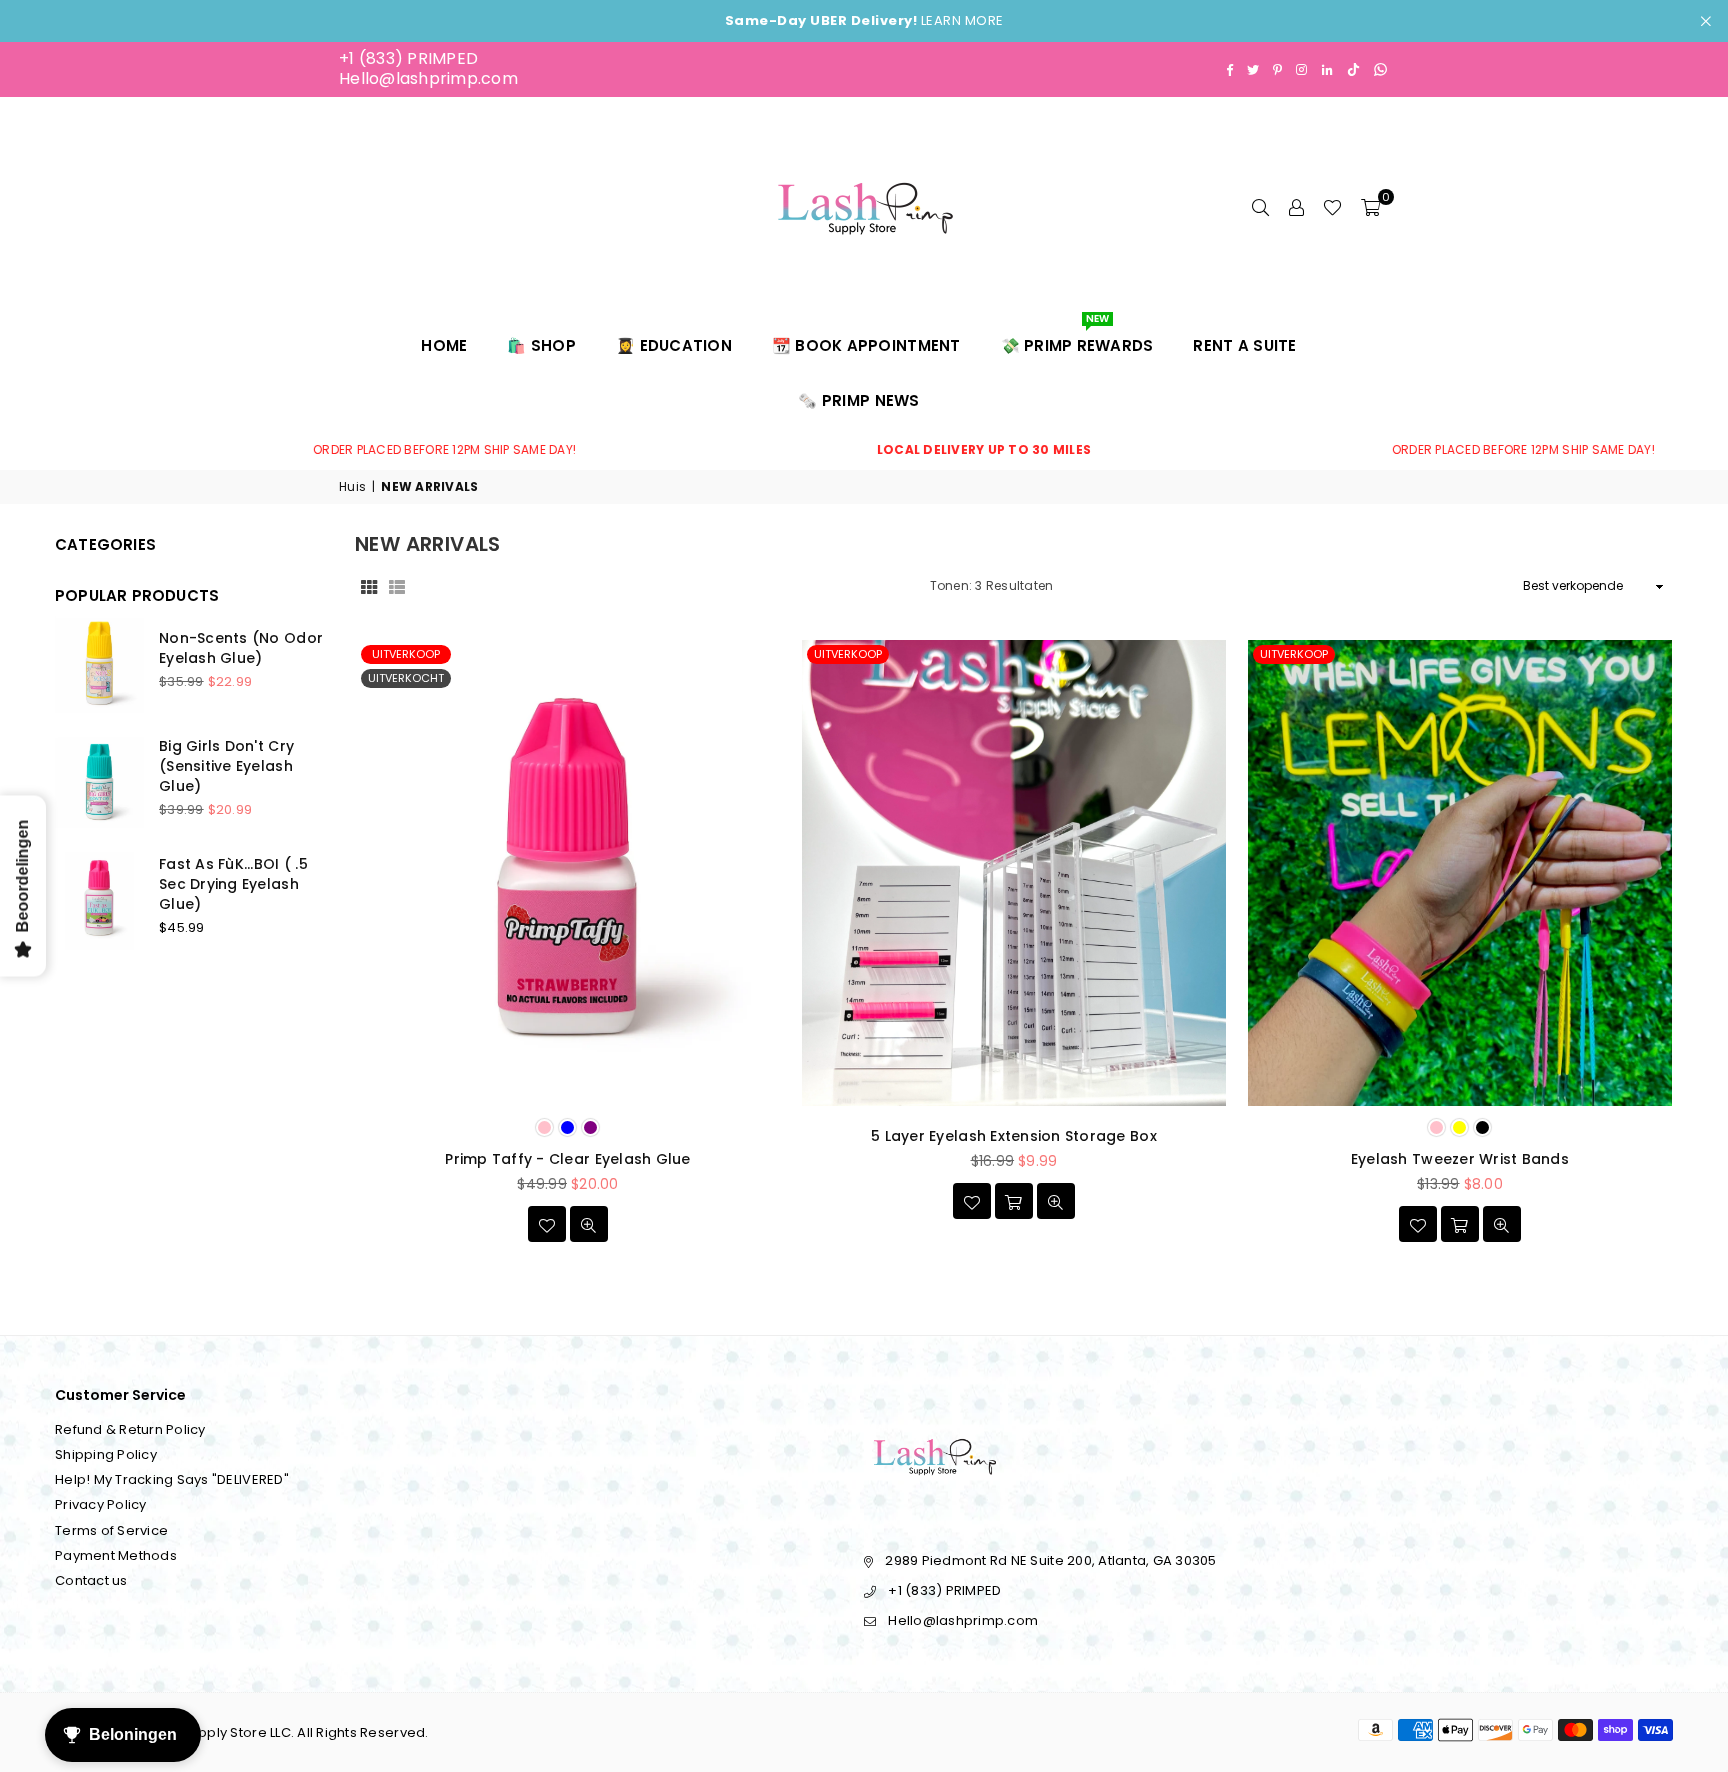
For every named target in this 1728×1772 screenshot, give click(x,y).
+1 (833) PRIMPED (408, 58)
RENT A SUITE (1244, 345)
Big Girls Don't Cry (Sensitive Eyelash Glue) (226, 765)
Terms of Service (111, 1530)
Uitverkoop (406, 654)
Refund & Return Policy (130, 1429)
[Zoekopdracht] (1260, 207)
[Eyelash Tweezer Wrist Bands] (1460, 873)
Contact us (91, 1580)
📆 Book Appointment (866, 345)
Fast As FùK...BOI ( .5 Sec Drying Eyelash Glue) (233, 883)
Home (444, 345)
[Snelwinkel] (1460, 1224)
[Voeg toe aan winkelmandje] (1014, 1201)
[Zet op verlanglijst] (547, 1224)
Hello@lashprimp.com (428, 78)
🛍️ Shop (541, 345)
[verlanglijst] (1332, 207)
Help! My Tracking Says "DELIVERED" (172, 1479)
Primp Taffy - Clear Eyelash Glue (567, 1159)
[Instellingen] (1296, 207)
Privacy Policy (101, 1504)
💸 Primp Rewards (1077, 337)
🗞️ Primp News (858, 400)
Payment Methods (116, 1555)
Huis (352, 487)
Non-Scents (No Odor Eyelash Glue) (241, 648)
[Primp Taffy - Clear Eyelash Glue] (568, 873)
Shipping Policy (106, 1454)
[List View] (397, 586)
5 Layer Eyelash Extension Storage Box (1014, 1136)
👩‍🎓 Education (674, 345)
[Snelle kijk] (589, 1224)
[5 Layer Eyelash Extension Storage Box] (1014, 873)
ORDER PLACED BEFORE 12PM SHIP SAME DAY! (350, 450)
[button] (1370, 207)
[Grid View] (369, 586)
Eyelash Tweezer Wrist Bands (1460, 1159)
